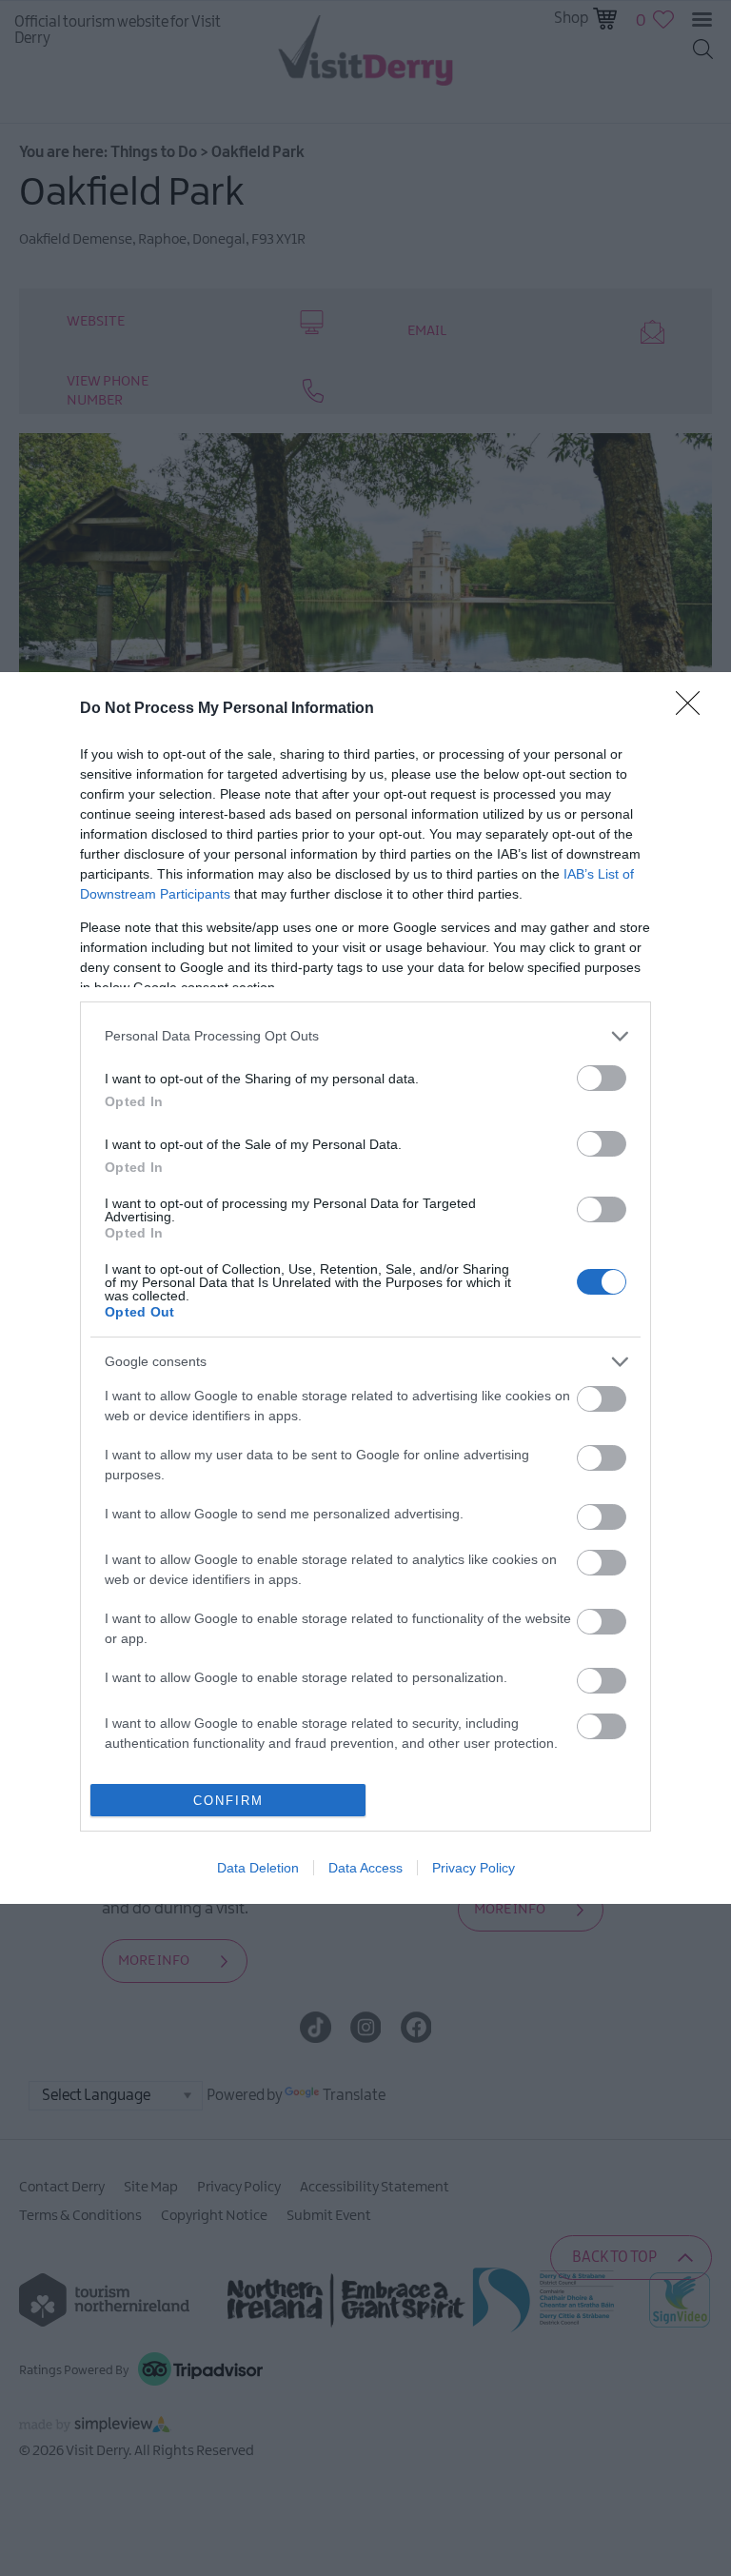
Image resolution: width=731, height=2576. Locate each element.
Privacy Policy (474, 1868)
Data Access (365, 1868)
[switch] (602, 1078)
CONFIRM (228, 1801)
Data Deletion (258, 1868)
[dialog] (365, 1288)
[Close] (694, 709)
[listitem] (365, 1036)
